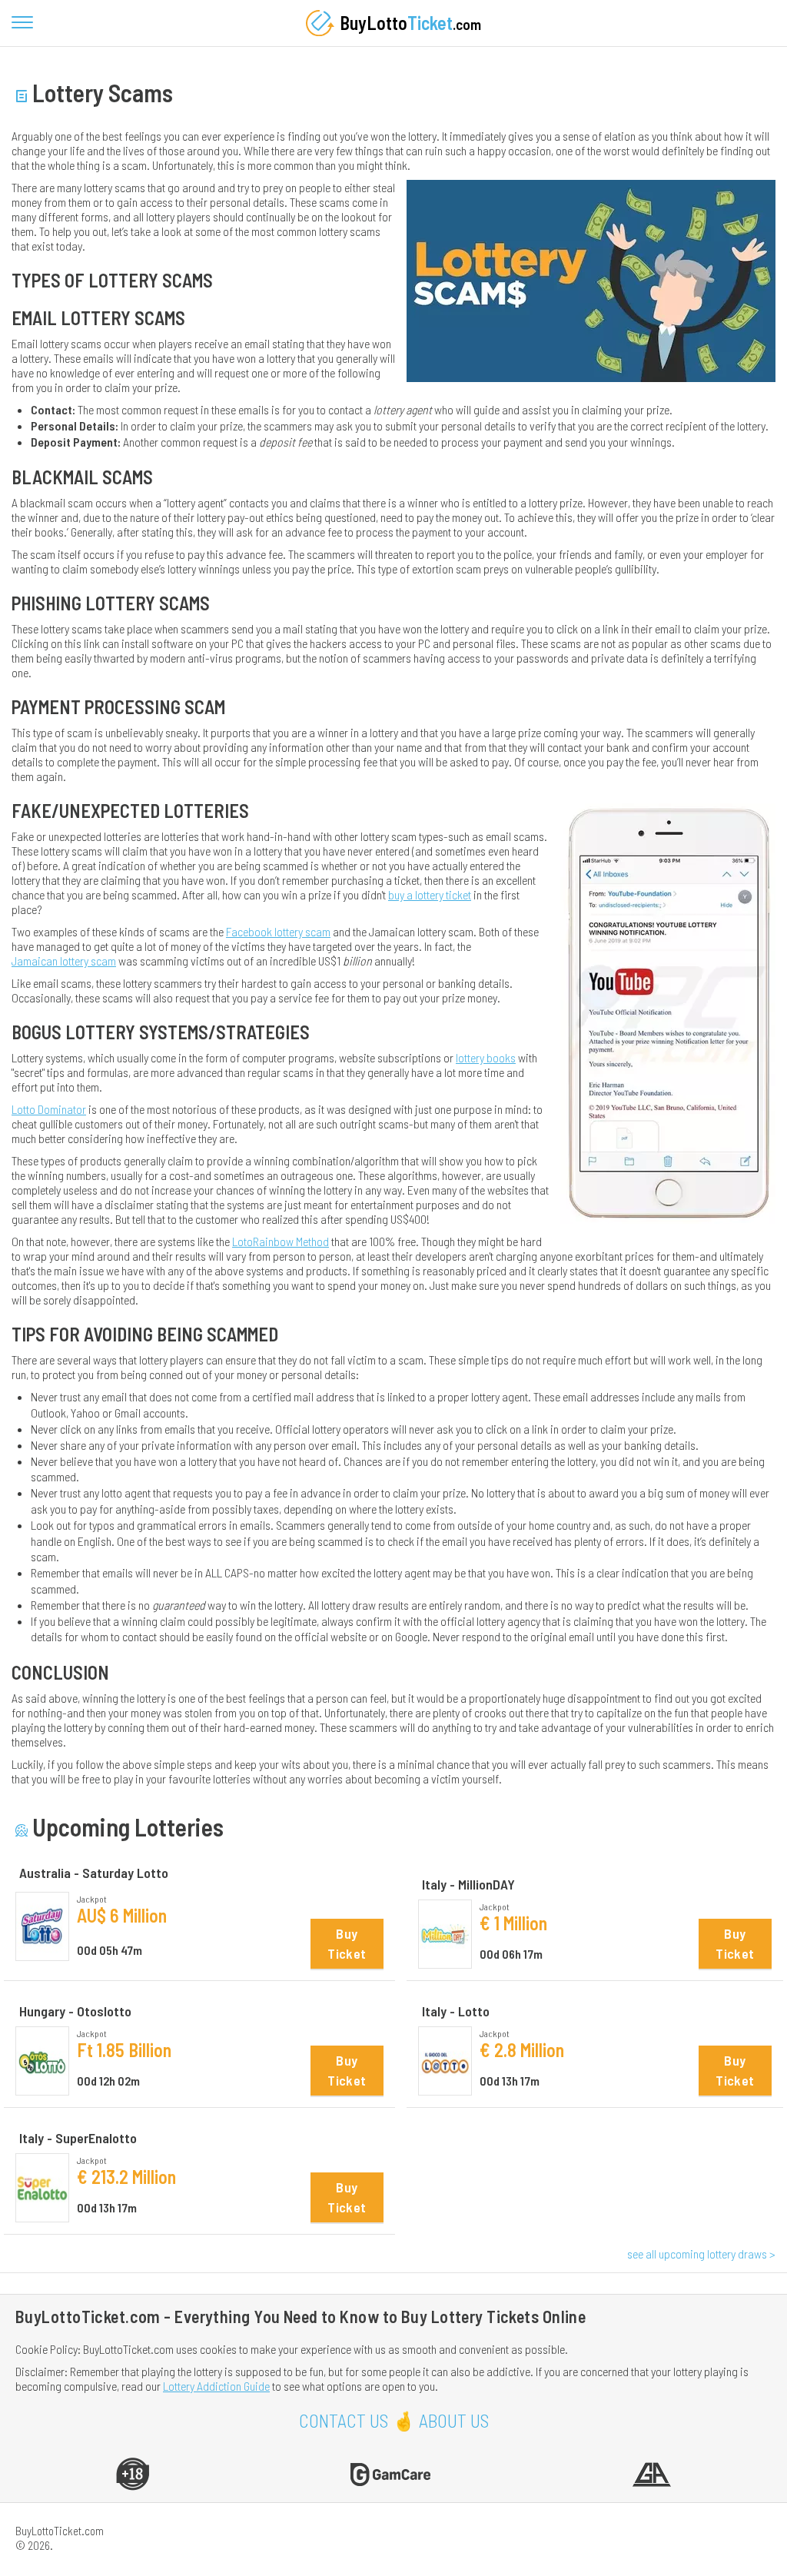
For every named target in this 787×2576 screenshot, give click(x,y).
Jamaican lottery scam (64, 961)
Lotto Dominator (49, 1109)
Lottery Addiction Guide (216, 2386)
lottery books (486, 1057)
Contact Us (344, 2420)
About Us (454, 2420)
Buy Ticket (347, 1943)
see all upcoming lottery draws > (701, 2254)
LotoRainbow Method (281, 1241)
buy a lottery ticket (430, 894)
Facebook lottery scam (278, 931)
